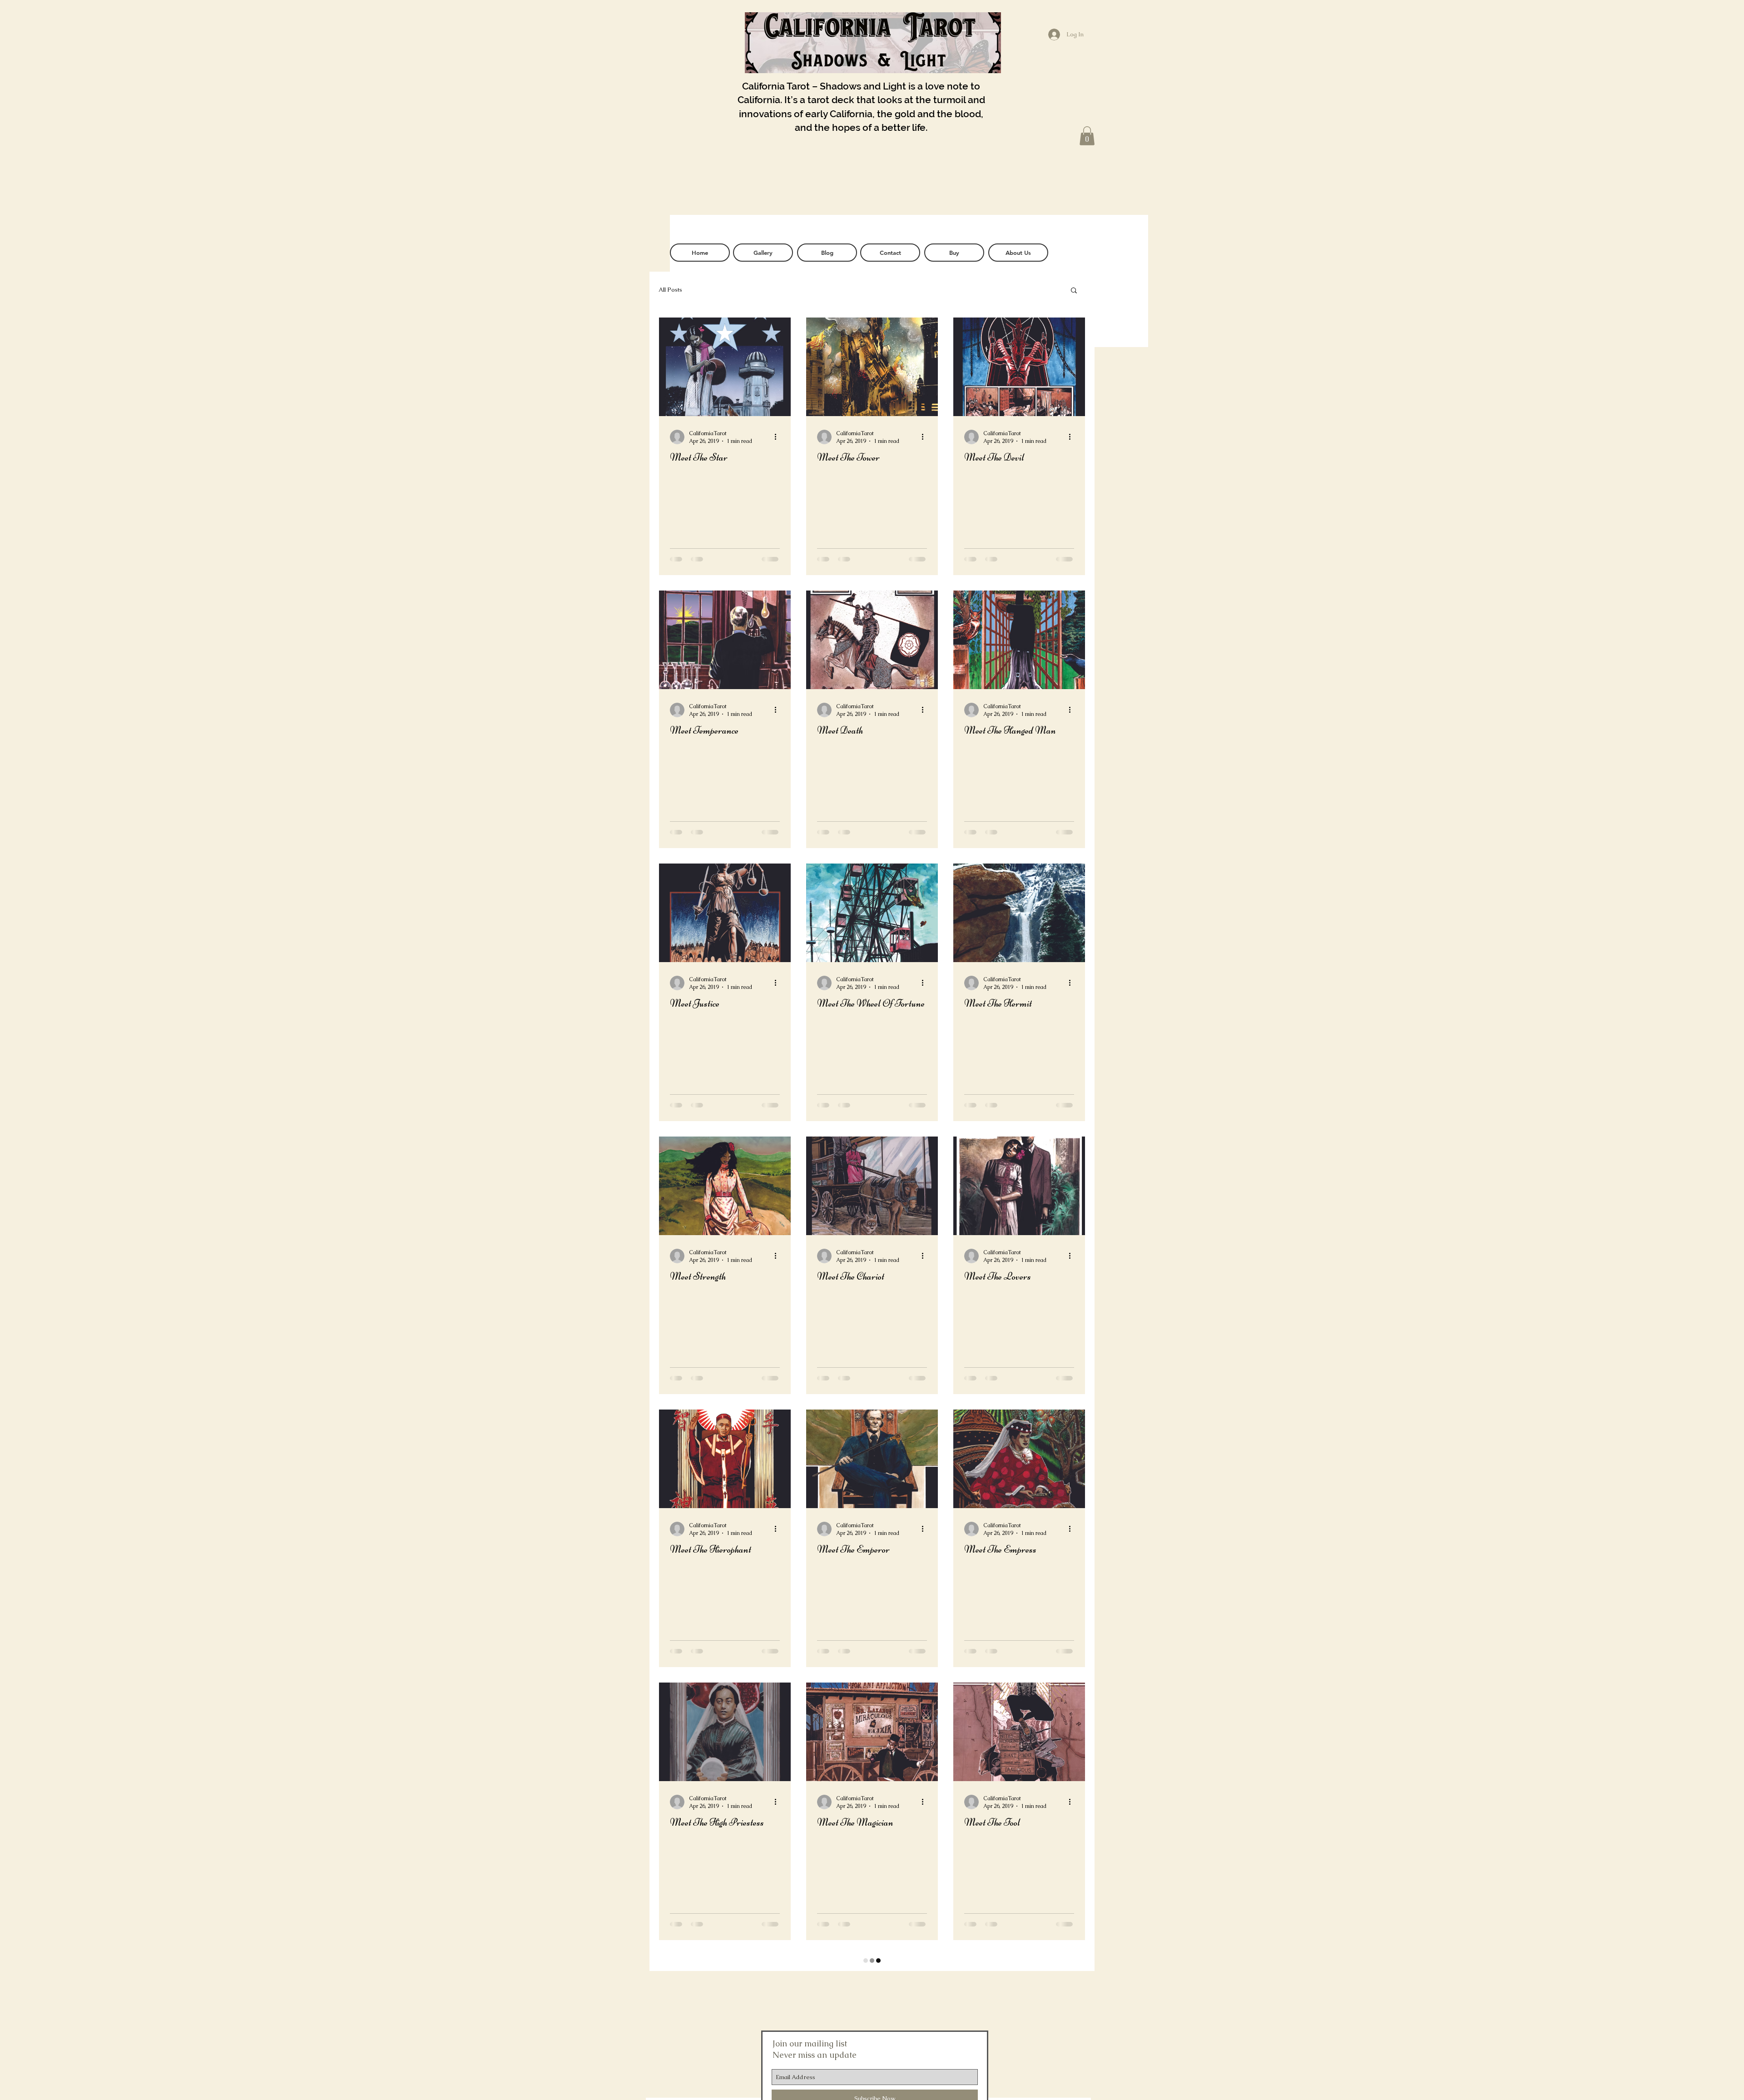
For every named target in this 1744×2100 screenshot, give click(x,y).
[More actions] (778, 437)
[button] (1087, 136)
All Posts (670, 290)
